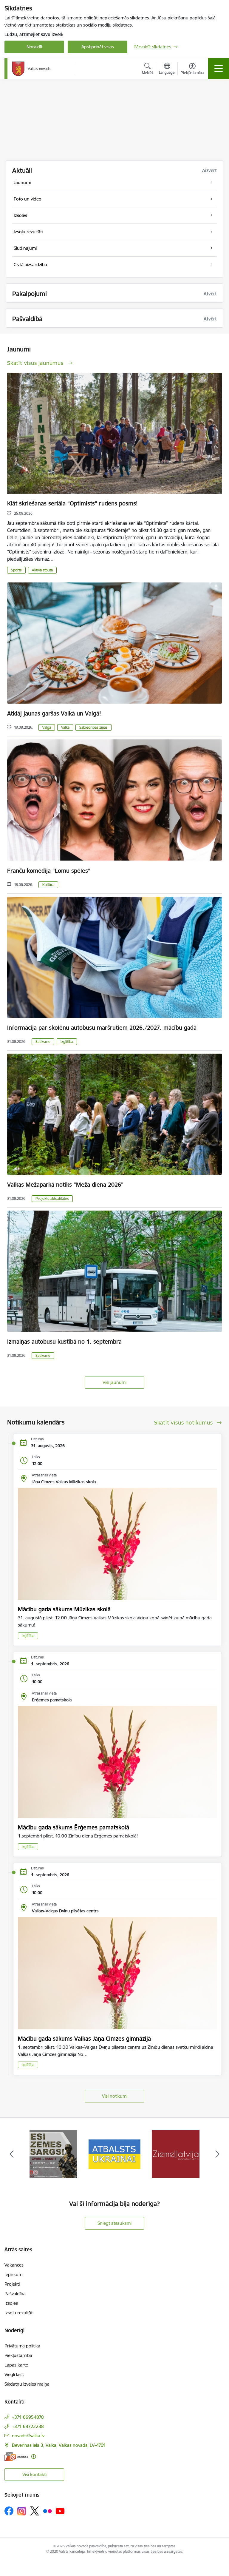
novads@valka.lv (28, 2436)
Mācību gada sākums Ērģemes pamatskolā (74, 1827)
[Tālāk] (218, 2154)
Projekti (12, 2284)
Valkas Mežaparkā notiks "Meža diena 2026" (65, 1185)
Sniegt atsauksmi (114, 2223)
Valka (65, 727)
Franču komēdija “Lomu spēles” (49, 871)
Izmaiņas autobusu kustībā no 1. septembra (64, 1342)
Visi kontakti (34, 2474)
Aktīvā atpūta (42, 570)
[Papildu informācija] (34, 2456)
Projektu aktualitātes (52, 1198)
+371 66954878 (28, 2417)
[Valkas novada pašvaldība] (31, 69)
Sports (16, 570)
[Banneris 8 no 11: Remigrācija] (115, 2154)
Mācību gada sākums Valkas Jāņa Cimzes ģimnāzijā (84, 2039)
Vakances (14, 2265)
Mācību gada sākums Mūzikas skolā (64, 1609)
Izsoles (11, 2303)
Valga (47, 727)
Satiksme (43, 1042)
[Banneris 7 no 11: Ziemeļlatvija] (53, 2154)
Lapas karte (16, 2365)
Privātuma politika (22, 2346)
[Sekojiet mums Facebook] (9, 2511)
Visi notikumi (115, 2096)
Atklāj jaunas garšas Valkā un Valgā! (54, 713)
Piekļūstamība (18, 2355)
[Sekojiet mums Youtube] (60, 2511)
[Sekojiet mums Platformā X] (35, 2511)
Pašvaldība (15, 2294)
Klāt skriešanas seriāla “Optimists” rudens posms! (72, 503)
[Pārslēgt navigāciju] (219, 69)
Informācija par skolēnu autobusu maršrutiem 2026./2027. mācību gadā (102, 1028)
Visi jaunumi (114, 1382)
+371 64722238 (28, 2426)
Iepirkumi (14, 2274)
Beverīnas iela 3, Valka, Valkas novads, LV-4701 (59, 2445)
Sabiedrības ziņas (93, 727)
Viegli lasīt (14, 2374)
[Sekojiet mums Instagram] (22, 2511)
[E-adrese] (16, 2456)
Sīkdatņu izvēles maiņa (27, 2384)
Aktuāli (22, 171)
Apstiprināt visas (98, 47)
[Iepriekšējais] (11, 2154)
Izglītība (67, 1042)
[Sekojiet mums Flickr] (47, 2511)
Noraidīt (34, 47)
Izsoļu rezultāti (19, 2313)
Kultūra (48, 885)
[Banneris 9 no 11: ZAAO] (175, 2154)
